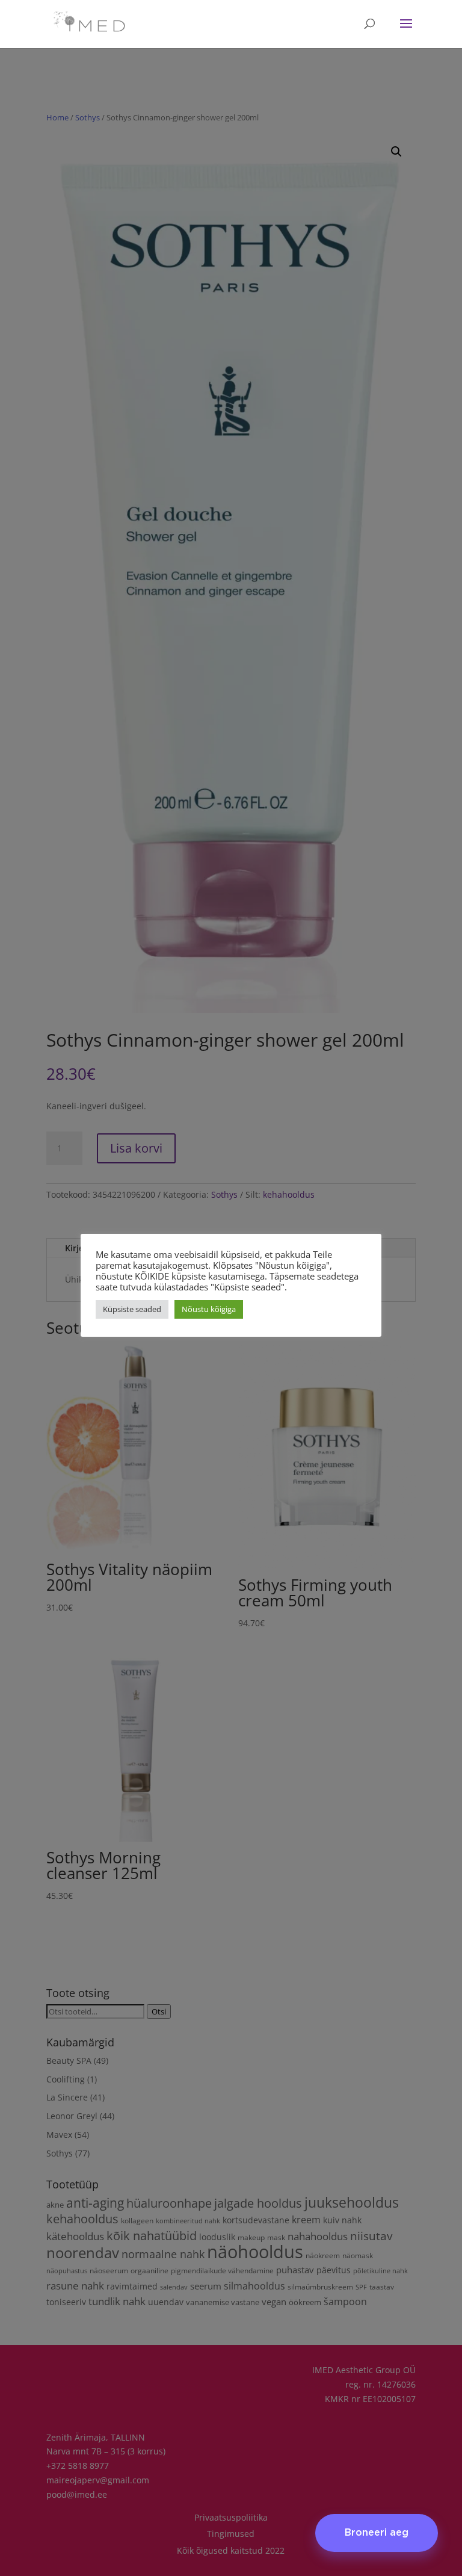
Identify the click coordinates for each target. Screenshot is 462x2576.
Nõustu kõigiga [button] (209, 1309)
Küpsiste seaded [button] (132, 1309)
